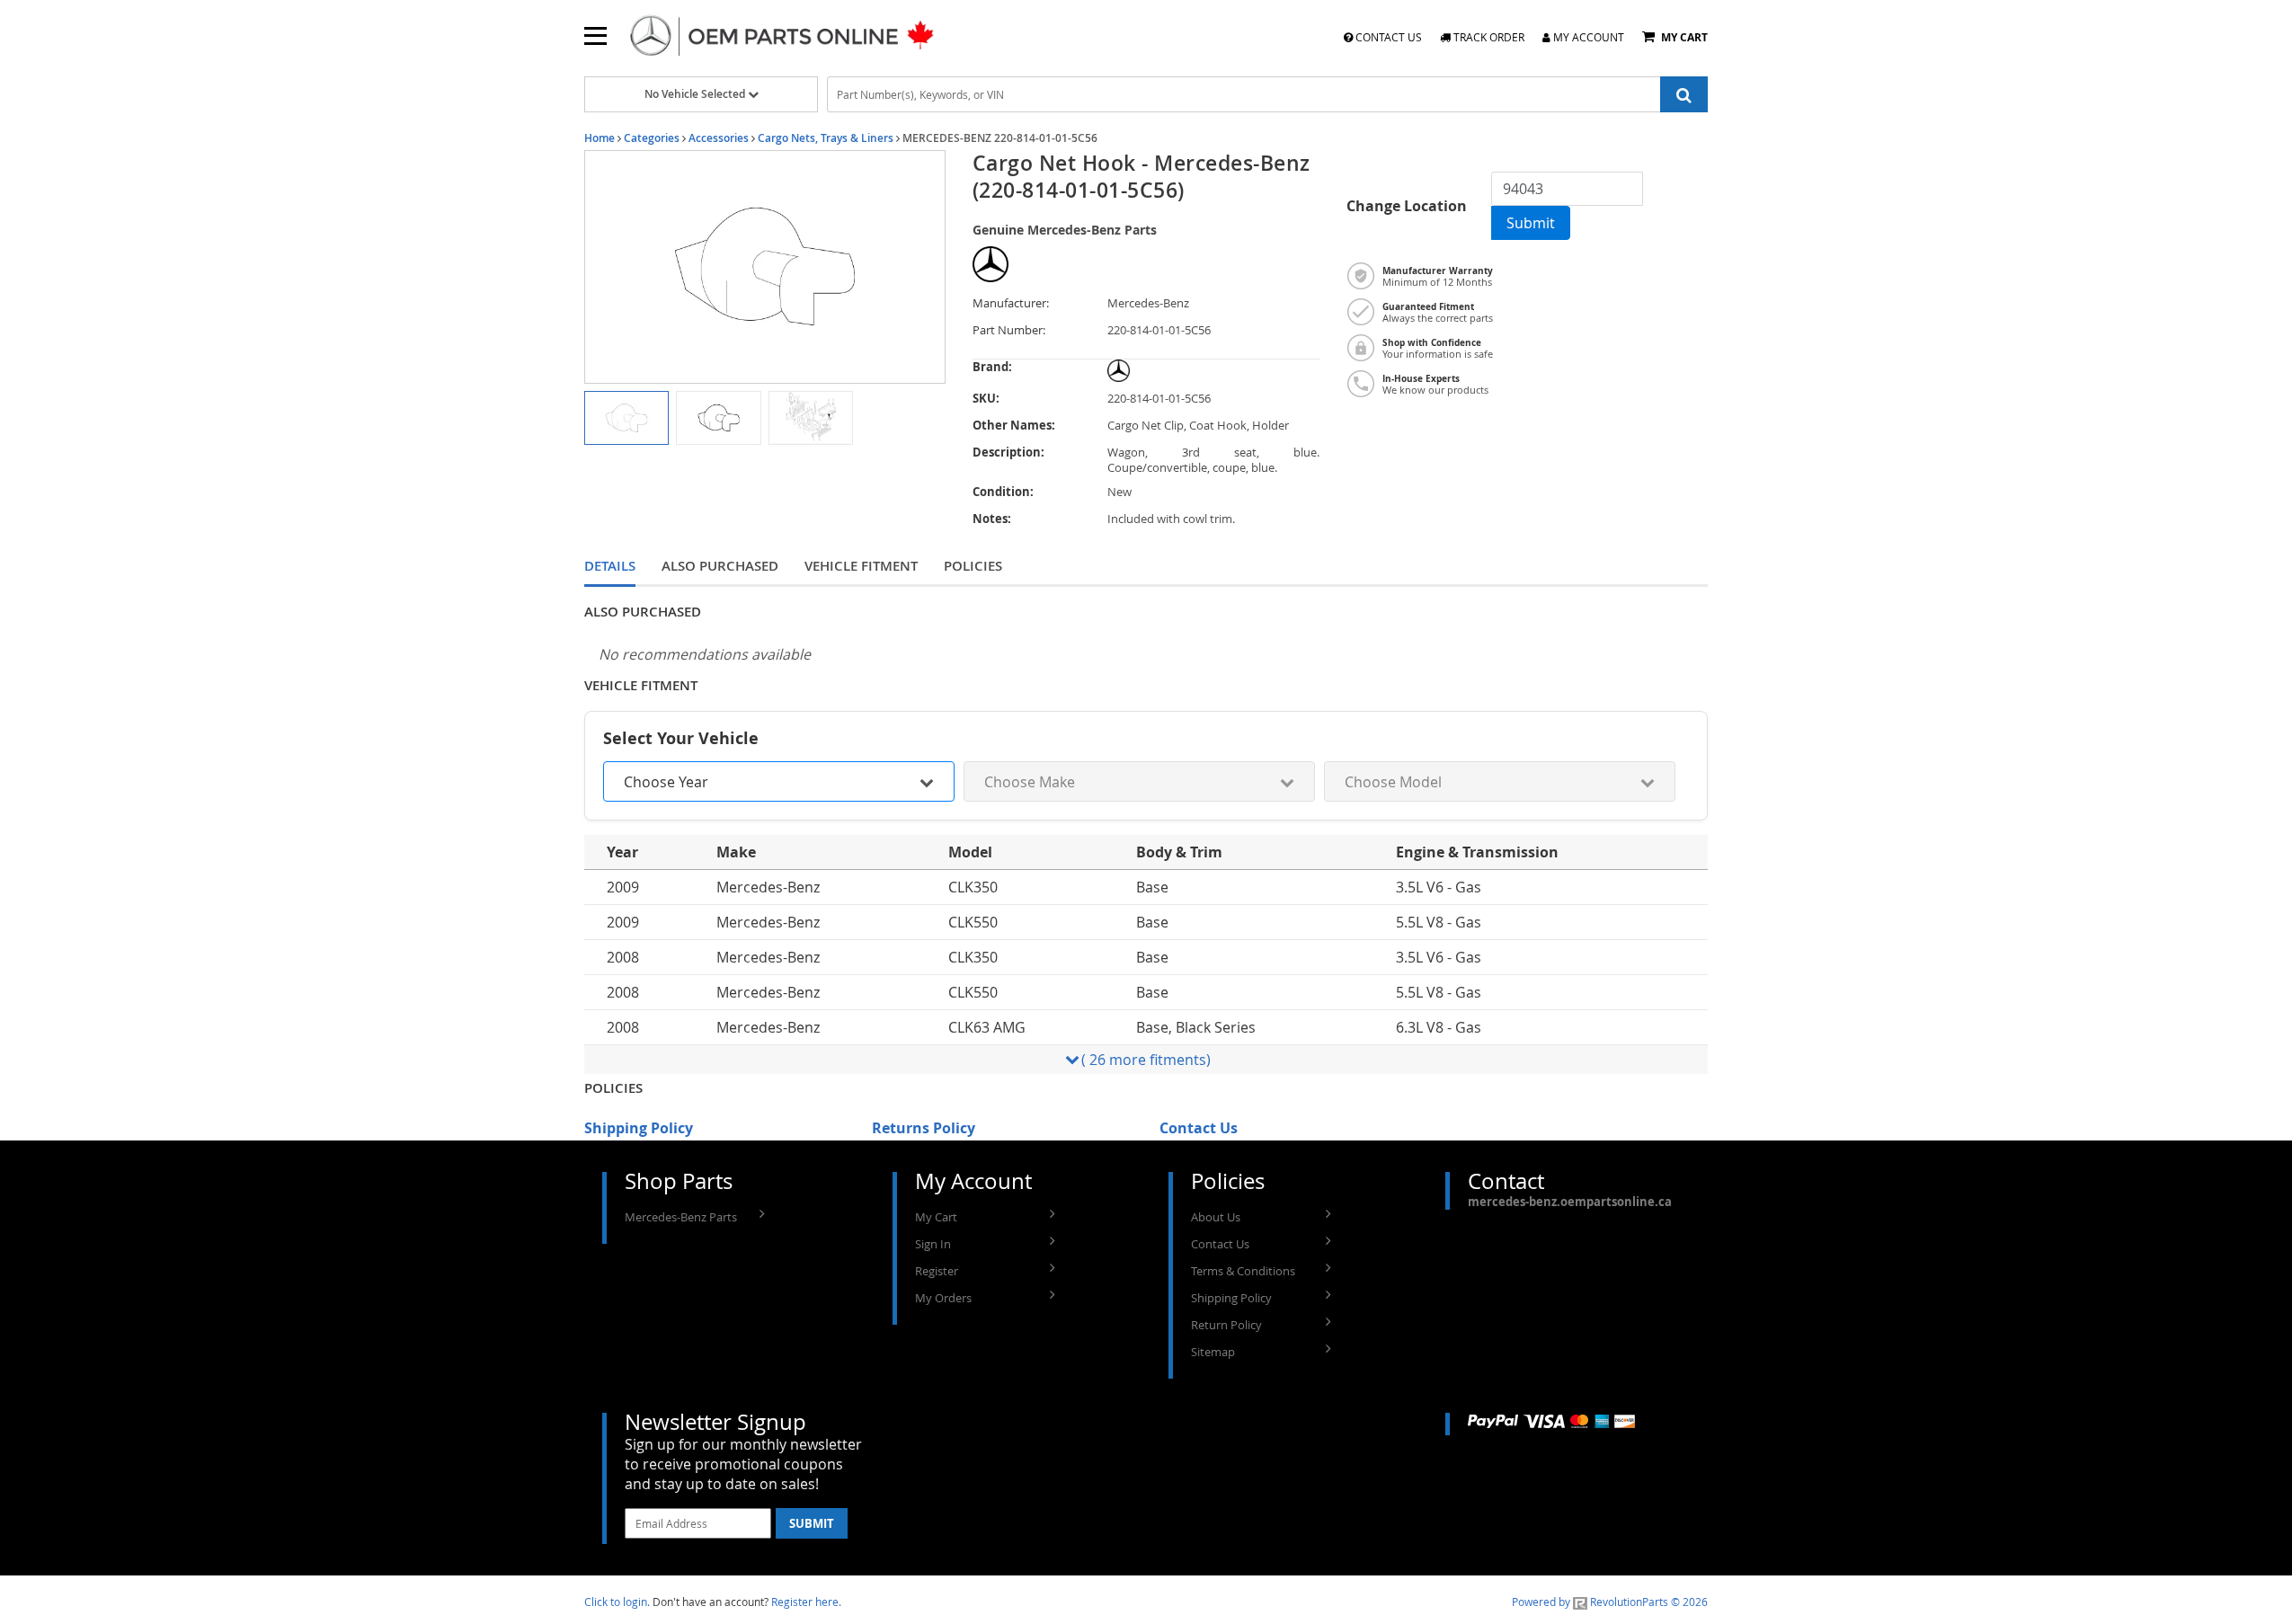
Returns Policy (924, 1128)
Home (600, 138)
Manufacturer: (1011, 303)
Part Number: (1009, 330)
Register (937, 1271)
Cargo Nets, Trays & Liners (826, 138)
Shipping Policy (639, 1128)
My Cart (936, 1217)
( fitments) (1146, 1060)
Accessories (719, 138)
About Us (1216, 1217)
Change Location (1407, 206)
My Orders (943, 1298)
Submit (1531, 223)
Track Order (1488, 37)
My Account (1587, 37)
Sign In (933, 1244)
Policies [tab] (973, 566)
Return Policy (1226, 1325)
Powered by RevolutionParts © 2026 (1610, 1602)
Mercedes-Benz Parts (681, 1217)
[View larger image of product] (626, 418)
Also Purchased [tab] (720, 566)
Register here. (806, 1602)
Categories (652, 138)
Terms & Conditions (1243, 1271)
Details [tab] (610, 566)
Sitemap (1213, 1352)
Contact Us (1387, 37)
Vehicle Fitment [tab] (861, 566)
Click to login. (617, 1602)
